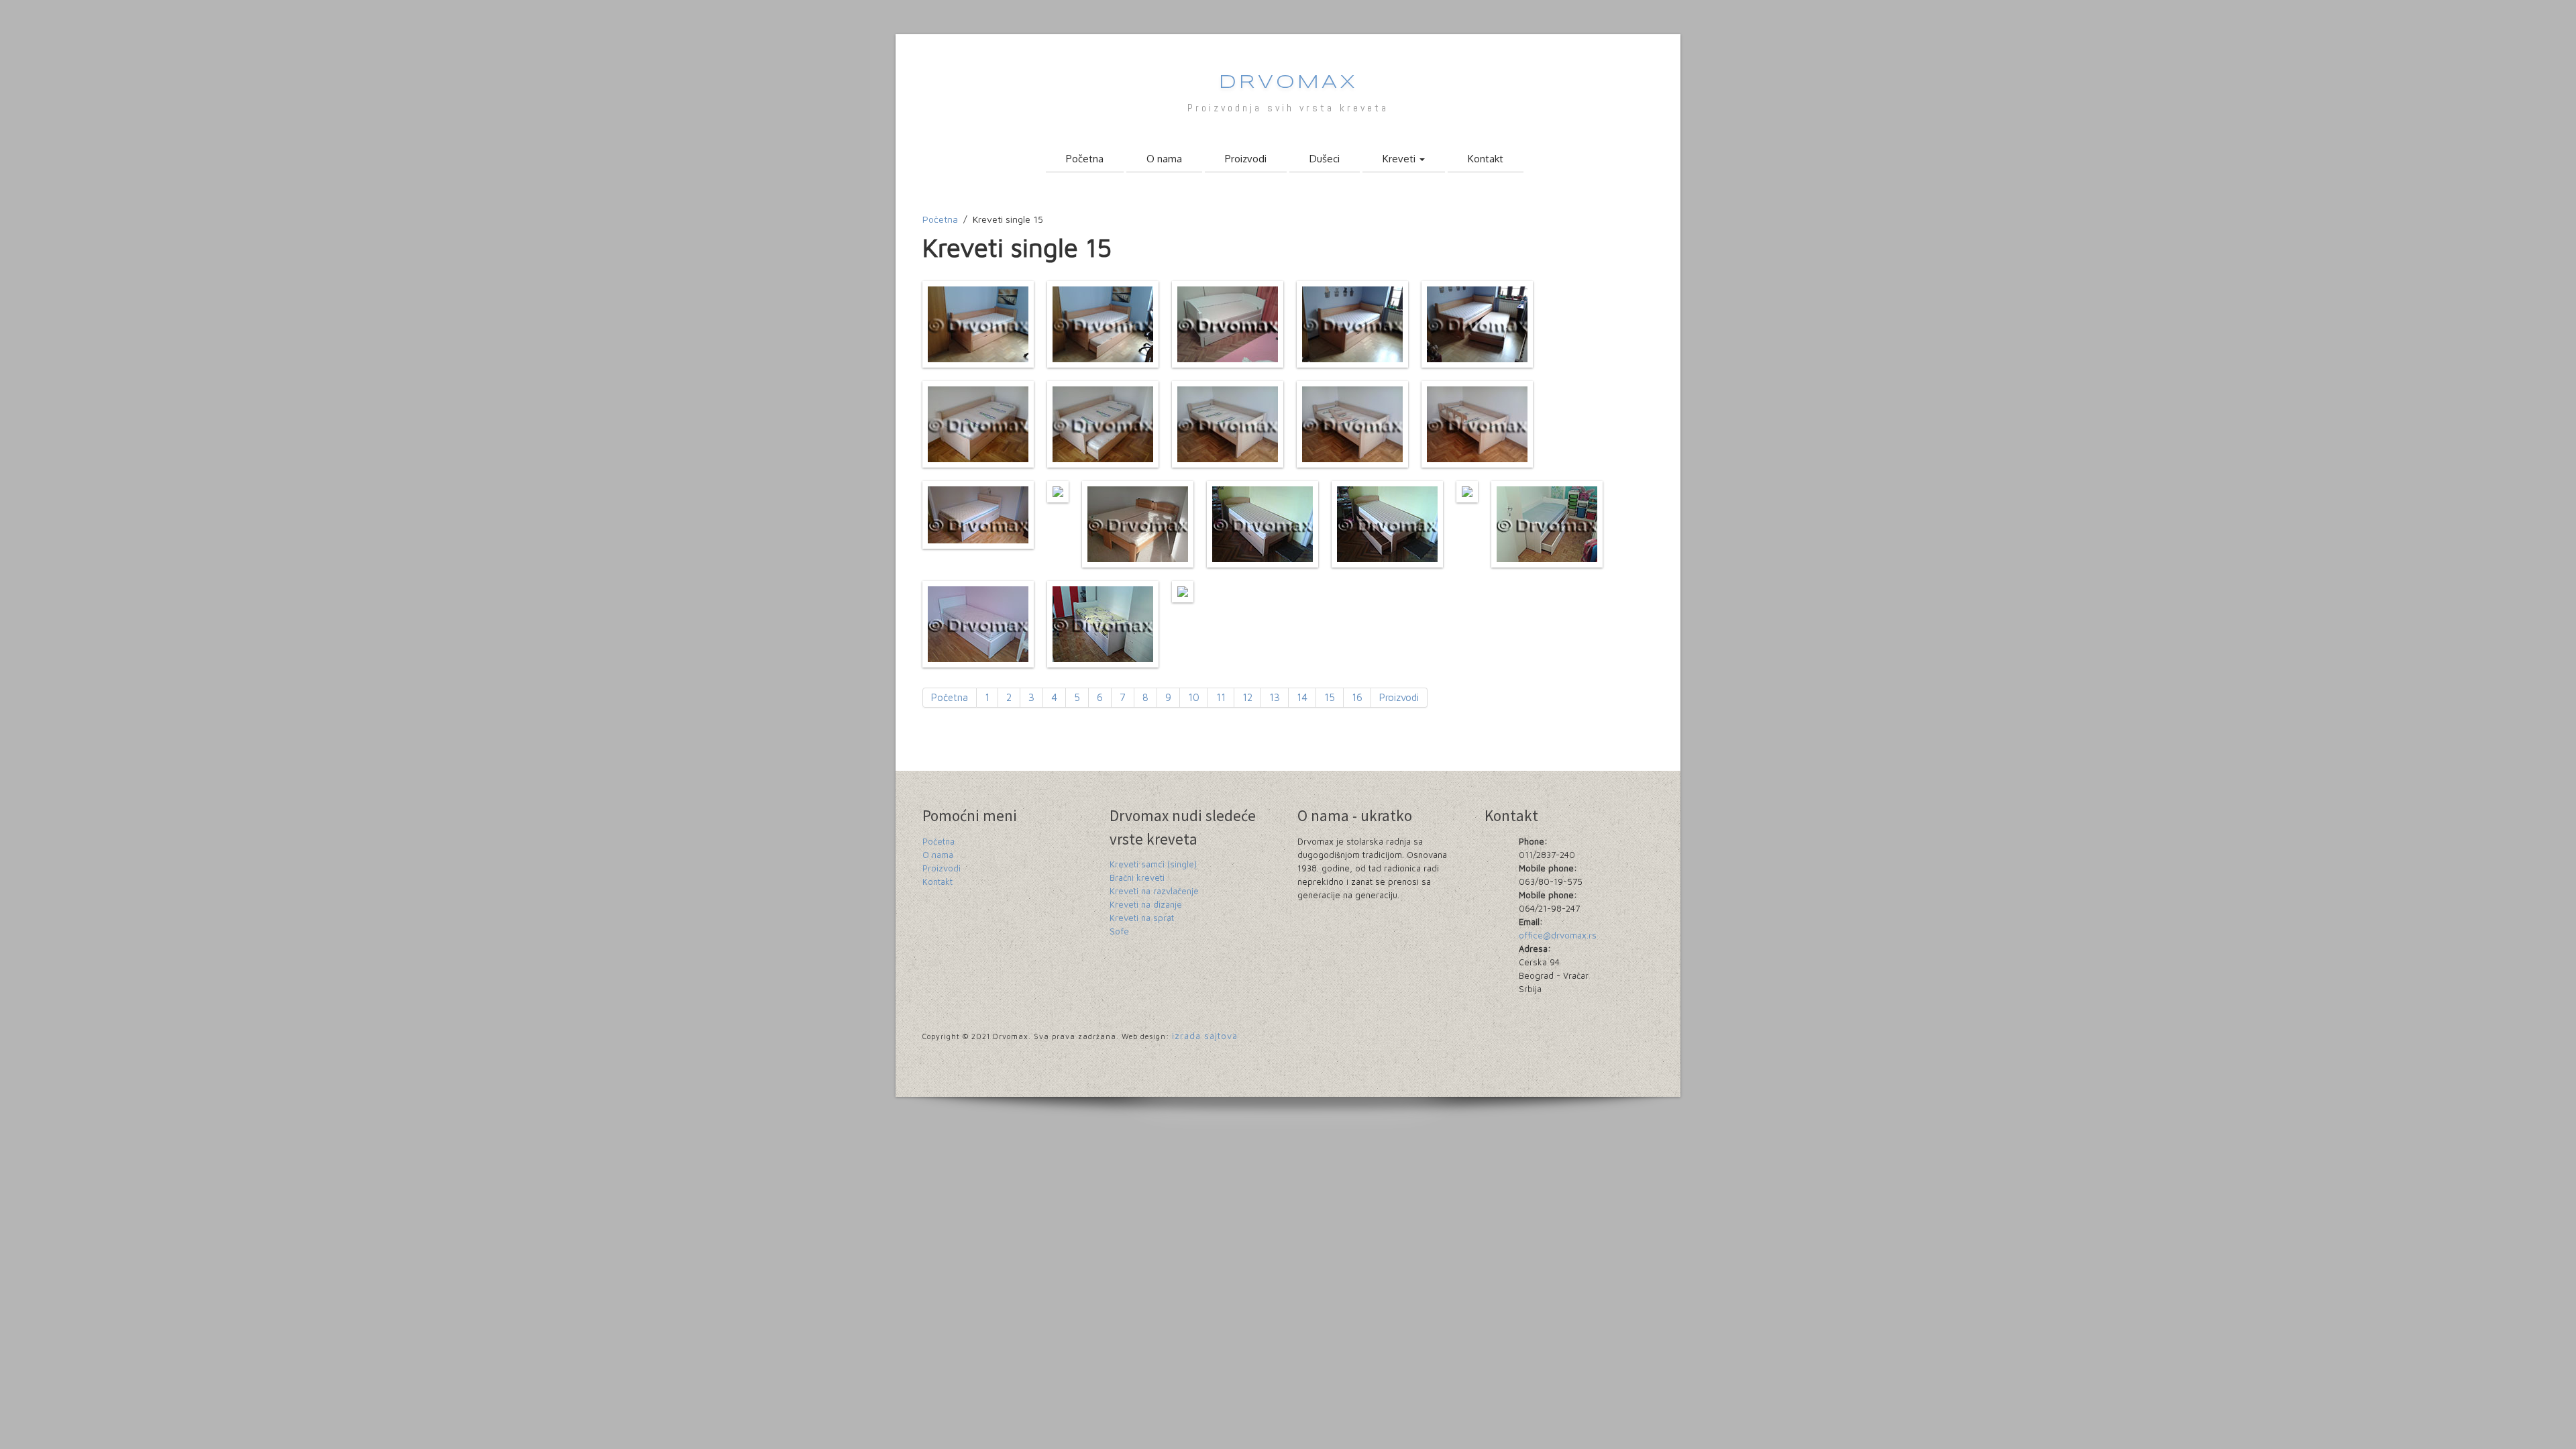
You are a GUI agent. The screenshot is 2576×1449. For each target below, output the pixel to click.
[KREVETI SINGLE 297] (1547, 524)
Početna (1085, 159)
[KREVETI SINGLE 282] (1103, 324)
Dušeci (1325, 159)
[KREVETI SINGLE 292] (1058, 492)
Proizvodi (1246, 159)
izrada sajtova (1205, 1036)
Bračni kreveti (1137, 877)
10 (1194, 697)
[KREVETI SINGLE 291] (978, 515)
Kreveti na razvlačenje (1154, 891)
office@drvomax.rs (1558, 935)
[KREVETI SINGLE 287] (1103, 424)
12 (1247, 697)
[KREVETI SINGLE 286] (978, 424)
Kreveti (1400, 159)
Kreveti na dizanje (1146, 904)
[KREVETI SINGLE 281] (978, 324)
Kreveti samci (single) (1153, 864)
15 (1330, 697)
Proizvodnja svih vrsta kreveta (1288, 108)
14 (1302, 697)
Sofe (1119, 931)
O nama (1164, 159)
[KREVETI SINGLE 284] (1352, 324)
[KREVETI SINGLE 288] (1228, 424)
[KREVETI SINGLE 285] (1477, 324)
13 (1275, 697)
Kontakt (1486, 159)
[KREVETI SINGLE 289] (1352, 424)
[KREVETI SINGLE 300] (1183, 592)
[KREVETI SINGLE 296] (1467, 492)
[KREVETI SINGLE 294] (1263, 524)
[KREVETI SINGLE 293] (1138, 524)
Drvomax (1288, 83)
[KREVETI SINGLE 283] (1228, 324)
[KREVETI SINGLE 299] (1103, 624)
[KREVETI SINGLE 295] (1387, 524)
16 (1357, 697)
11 (1221, 697)
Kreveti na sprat (1142, 918)
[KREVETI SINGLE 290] (1477, 424)
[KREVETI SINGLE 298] (978, 624)
